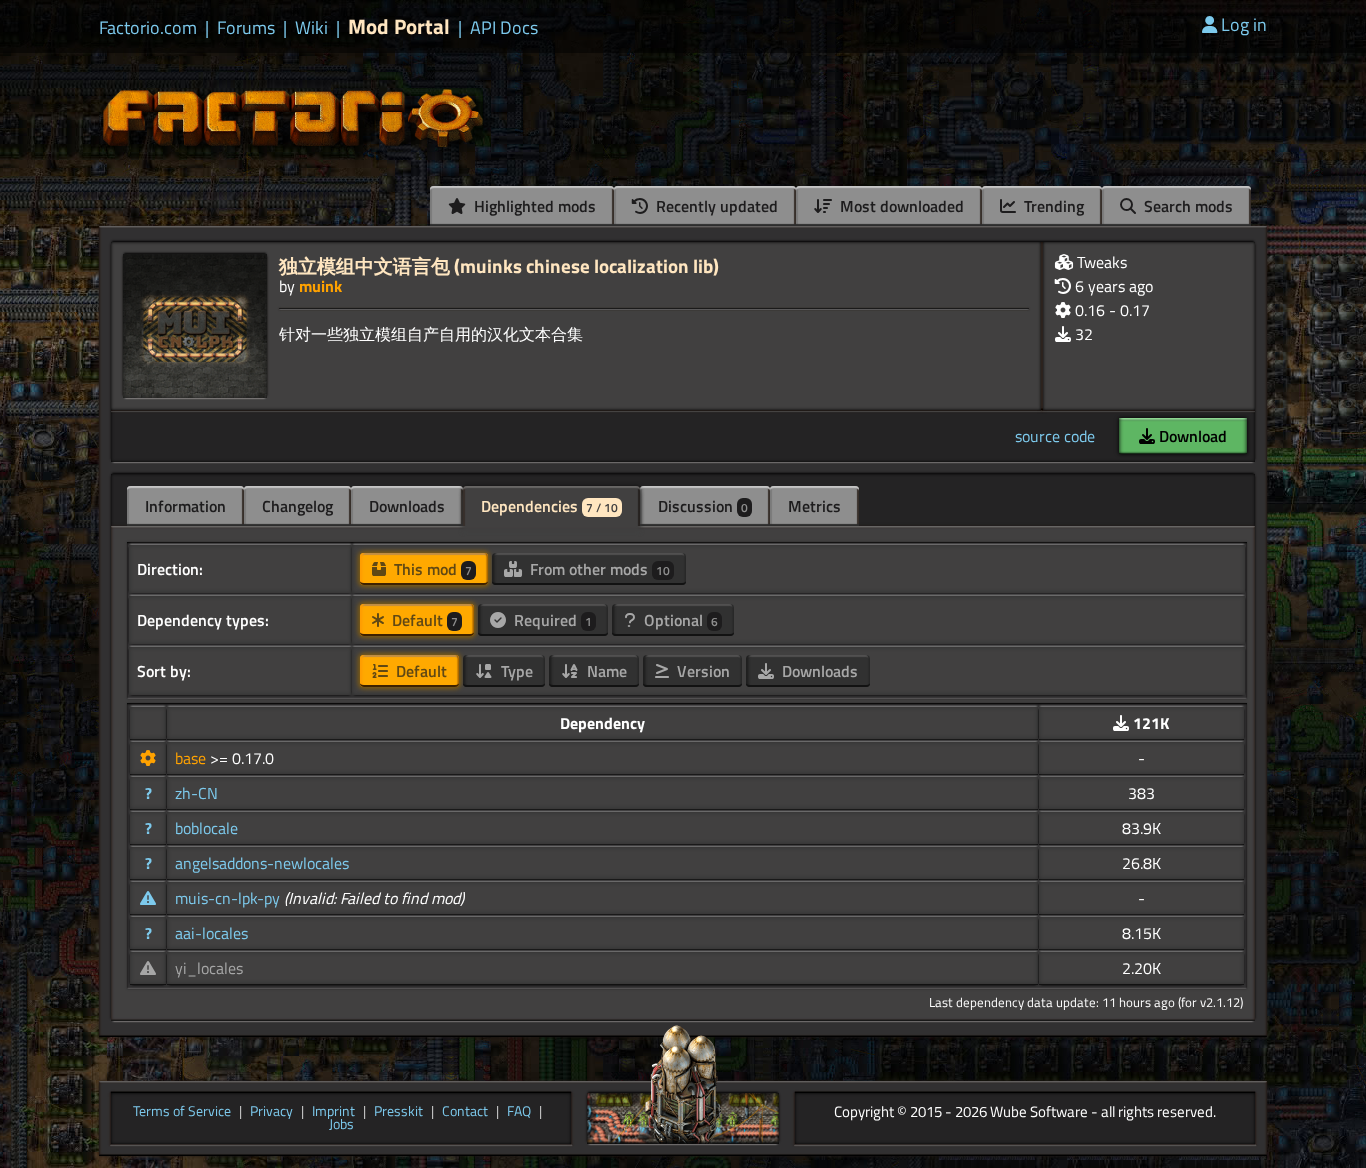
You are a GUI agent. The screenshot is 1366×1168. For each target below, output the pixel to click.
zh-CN (196, 793)
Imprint (333, 1112)
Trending (1052, 206)
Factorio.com (148, 28)
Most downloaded (900, 206)
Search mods (1186, 206)
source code (1055, 436)
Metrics (814, 506)
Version (701, 671)
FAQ (519, 1112)
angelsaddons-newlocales (262, 863)
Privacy (271, 1112)
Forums (246, 28)
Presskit (398, 1112)
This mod (431, 569)
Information (185, 506)
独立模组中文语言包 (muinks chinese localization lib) (499, 265)
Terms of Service (182, 1112)
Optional (679, 620)
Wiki (311, 28)
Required (551, 620)
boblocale (206, 828)
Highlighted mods (533, 206)
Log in (1244, 24)
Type (515, 671)
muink (320, 286)
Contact (465, 1112)
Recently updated (715, 206)
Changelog (297, 506)
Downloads (407, 506)
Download (1191, 436)
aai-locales (211, 933)
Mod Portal (399, 26)
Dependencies (549, 506)
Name (605, 671)
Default (423, 620)
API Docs (504, 28)
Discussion (703, 506)
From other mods (598, 569)
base (192, 758)
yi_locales (209, 968)
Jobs (341, 1125)
